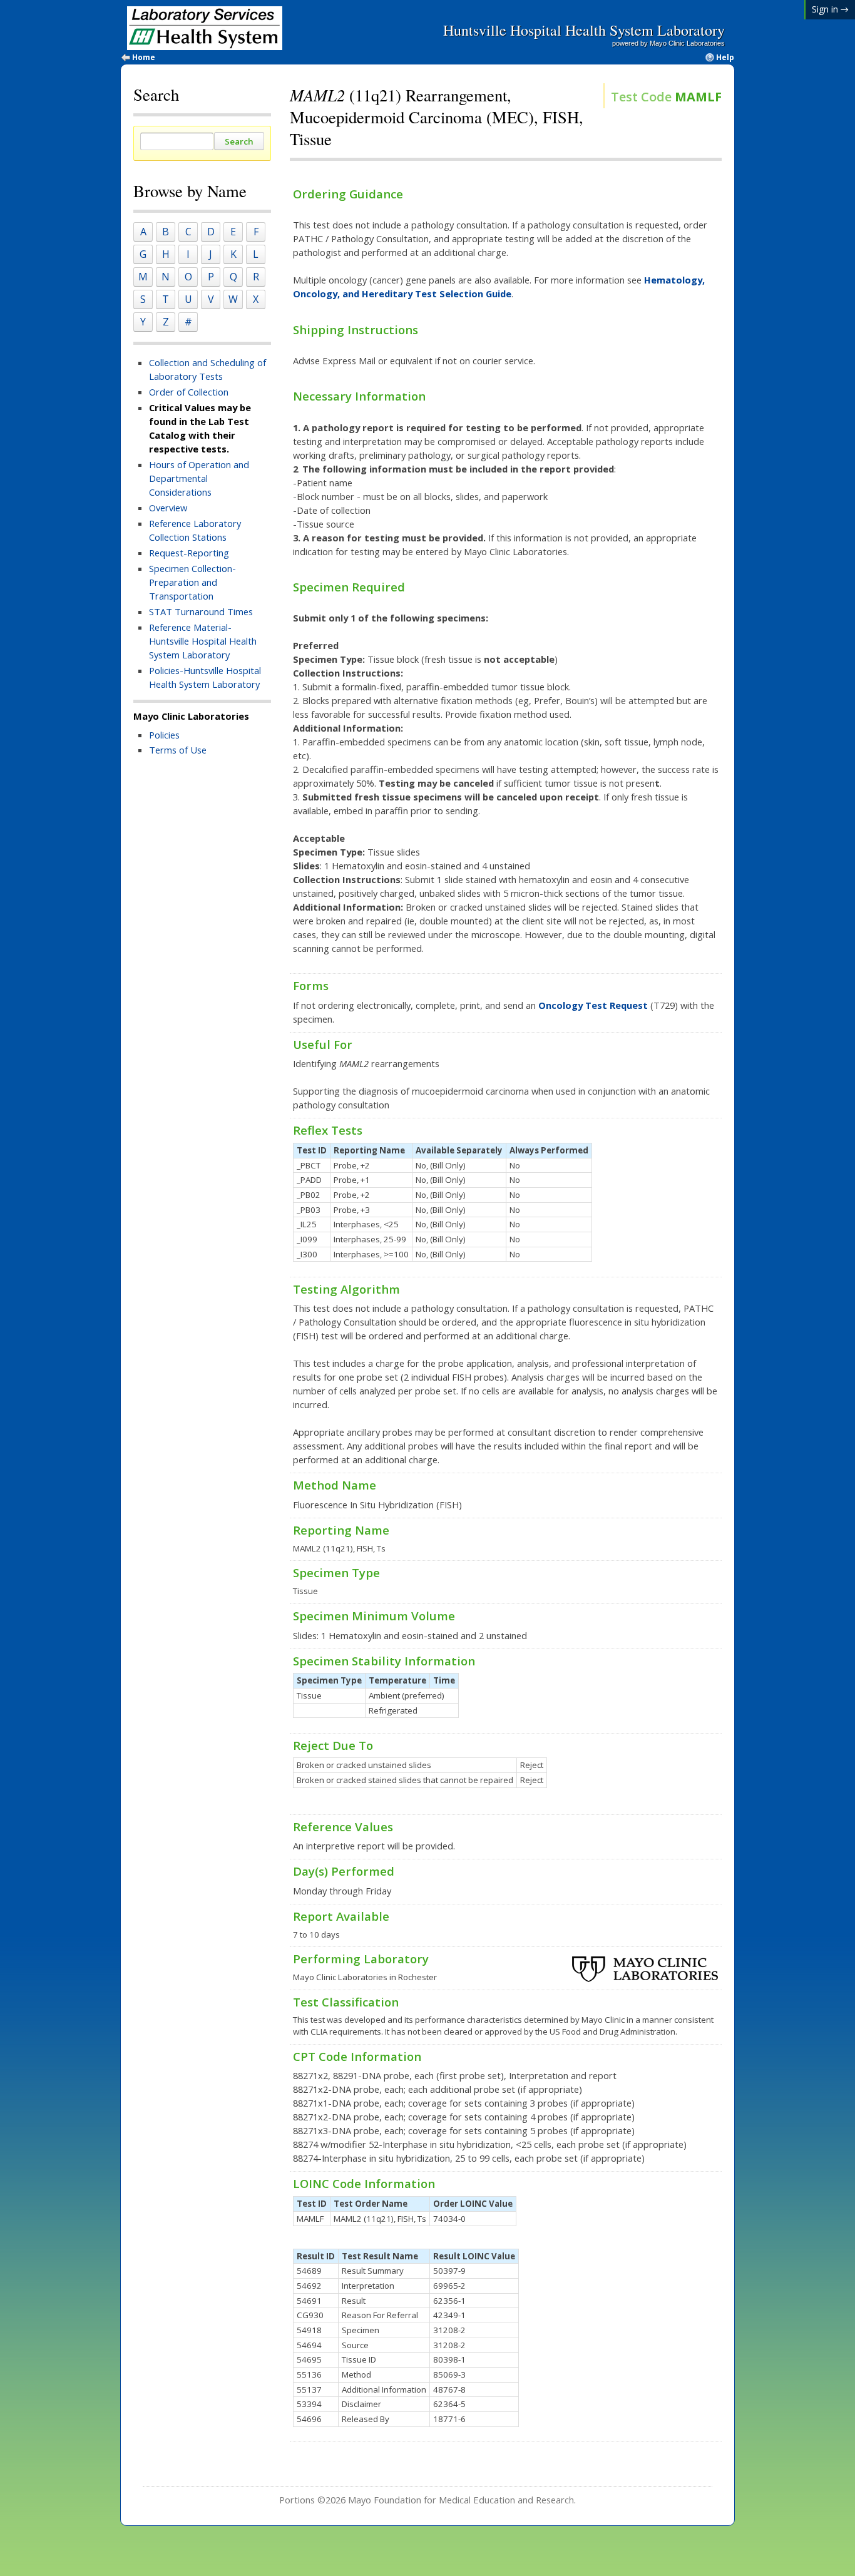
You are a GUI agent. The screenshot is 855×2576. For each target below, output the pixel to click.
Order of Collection (189, 392)
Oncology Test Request (593, 1005)
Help (725, 58)
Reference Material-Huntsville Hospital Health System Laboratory (203, 641)
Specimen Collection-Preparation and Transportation (192, 582)
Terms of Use (178, 750)
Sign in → (830, 9)
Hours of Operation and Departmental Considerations (199, 478)
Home (144, 58)
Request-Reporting (189, 553)
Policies (164, 735)
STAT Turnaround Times (201, 611)
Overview (168, 508)
